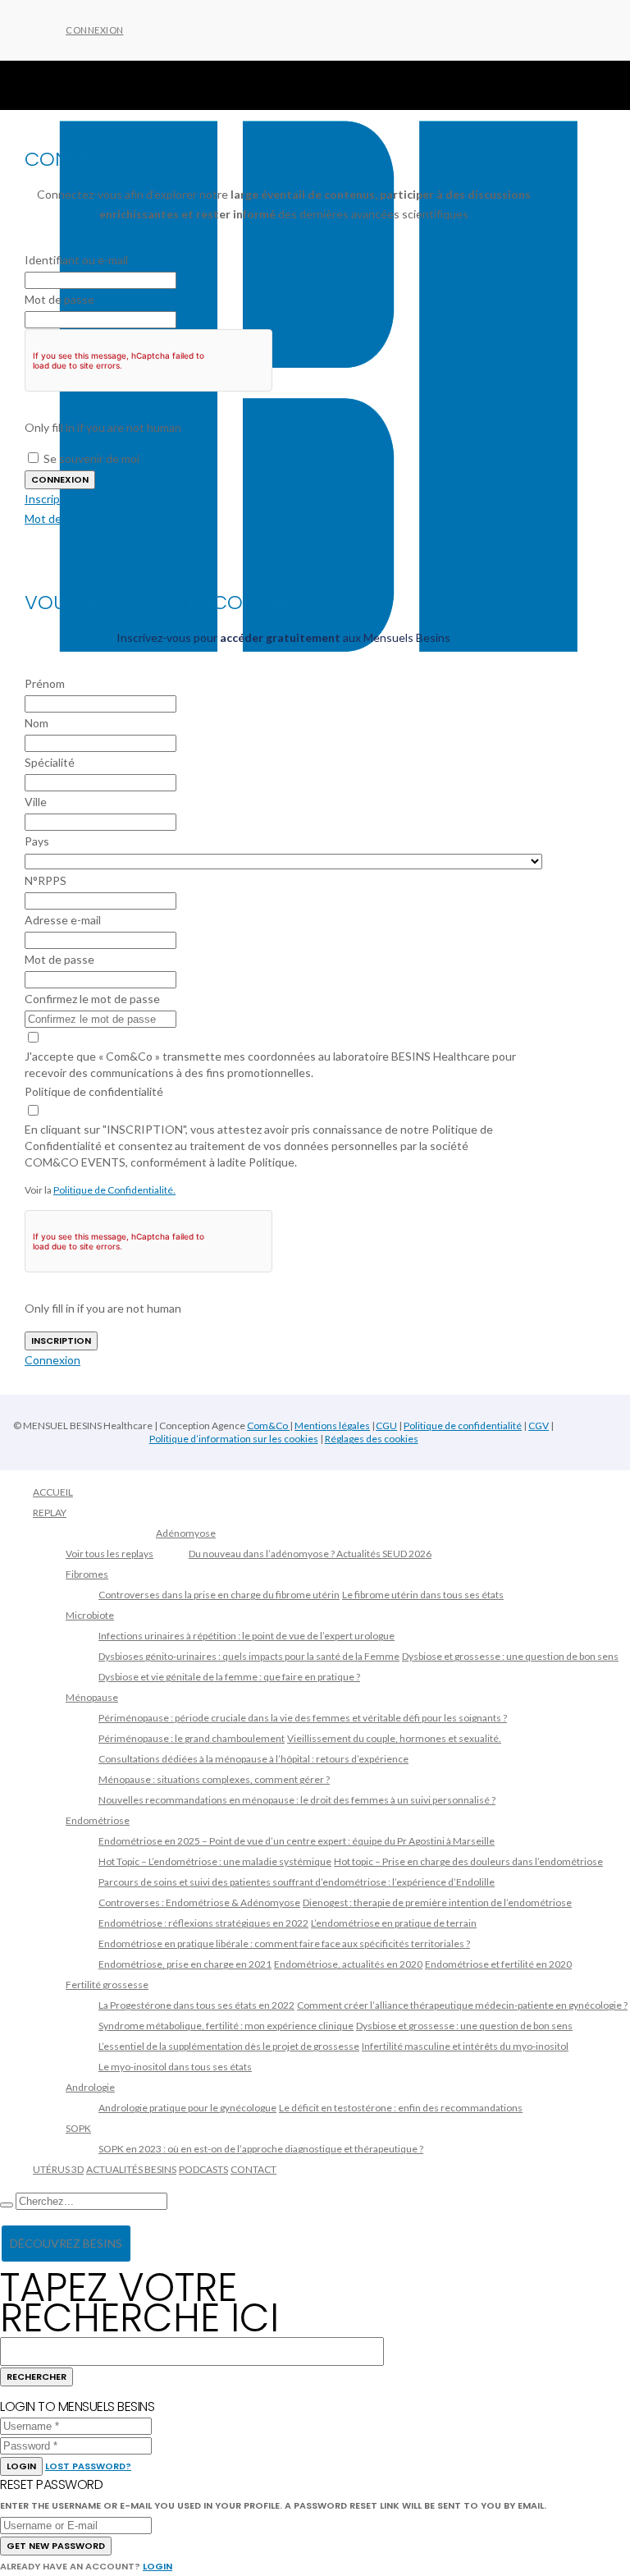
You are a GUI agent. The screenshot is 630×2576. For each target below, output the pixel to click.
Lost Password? (88, 2466)
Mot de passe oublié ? (80, 518)
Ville (36, 802)
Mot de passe (59, 299)
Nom (37, 723)
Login (21, 2466)
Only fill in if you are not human (103, 427)
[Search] (7, 2205)
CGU (386, 1426)
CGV (539, 1426)
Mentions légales (332, 1426)
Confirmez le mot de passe (92, 999)
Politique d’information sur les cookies (234, 1439)
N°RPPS (46, 880)
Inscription (52, 499)
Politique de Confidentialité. (114, 1190)
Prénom (45, 683)
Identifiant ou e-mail (76, 260)
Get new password (56, 2546)
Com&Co (268, 1426)
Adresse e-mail (63, 920)
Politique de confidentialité (94, 1091)
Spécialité (50, 762)
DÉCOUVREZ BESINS (66, 2243)
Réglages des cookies (372, 1439)
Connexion (95, 30)
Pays (37, 841)
